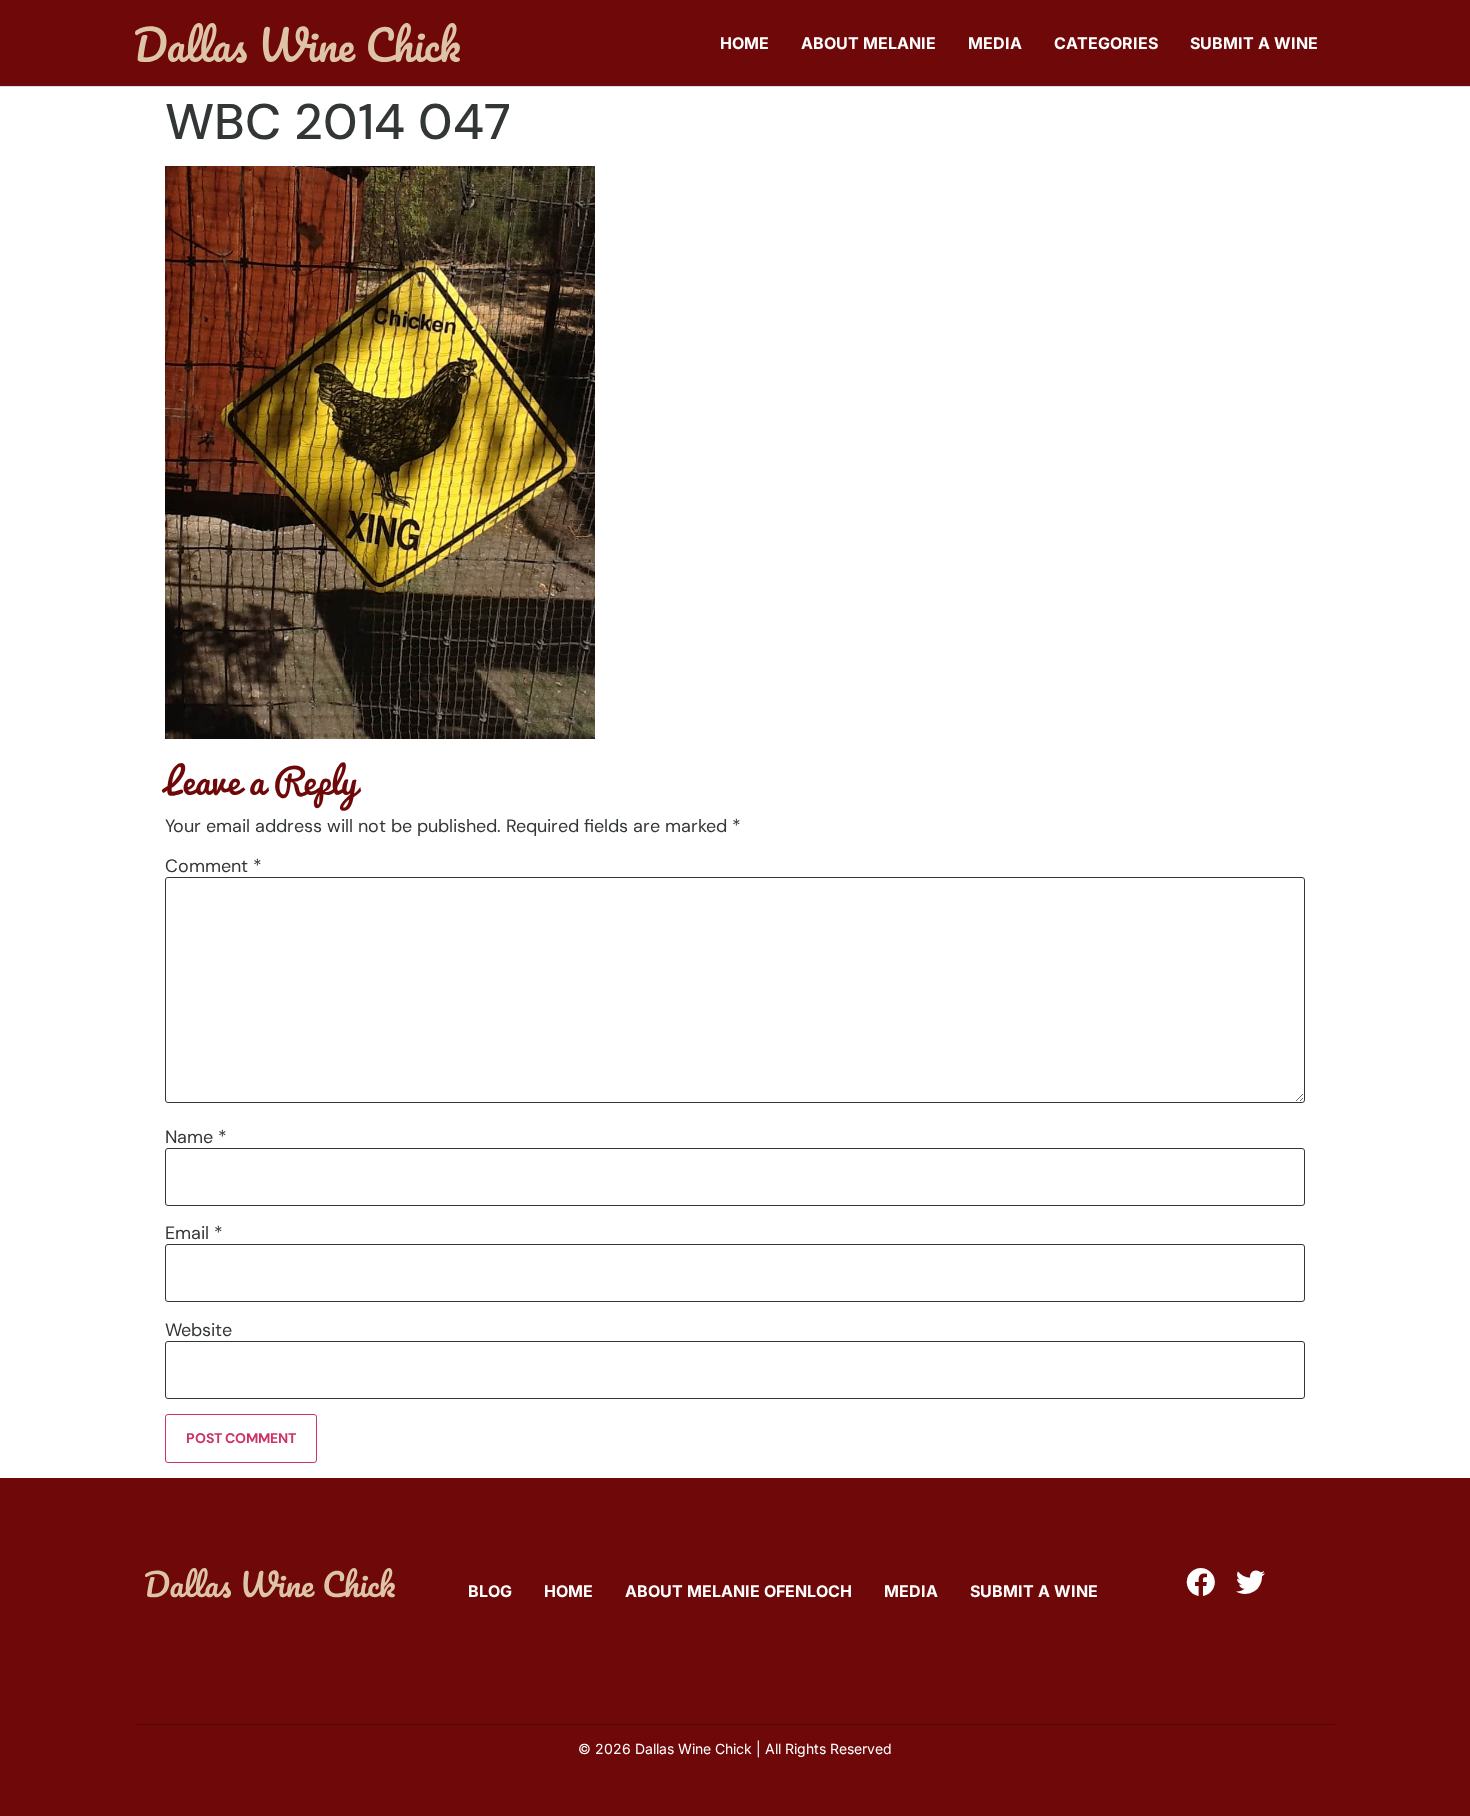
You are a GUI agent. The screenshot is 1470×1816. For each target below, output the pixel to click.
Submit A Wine (1254, 43)
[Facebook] (1200, 1582)
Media (995, 43)
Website (198, 1330)
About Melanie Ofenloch (738, 1591)
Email (194, 1233)
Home (744, 43)
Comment (213, 866)
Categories (1106, 43)
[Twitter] (1250, 1582)
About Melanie (868, 43)
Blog (490, 1591)
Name (196, 1137)
